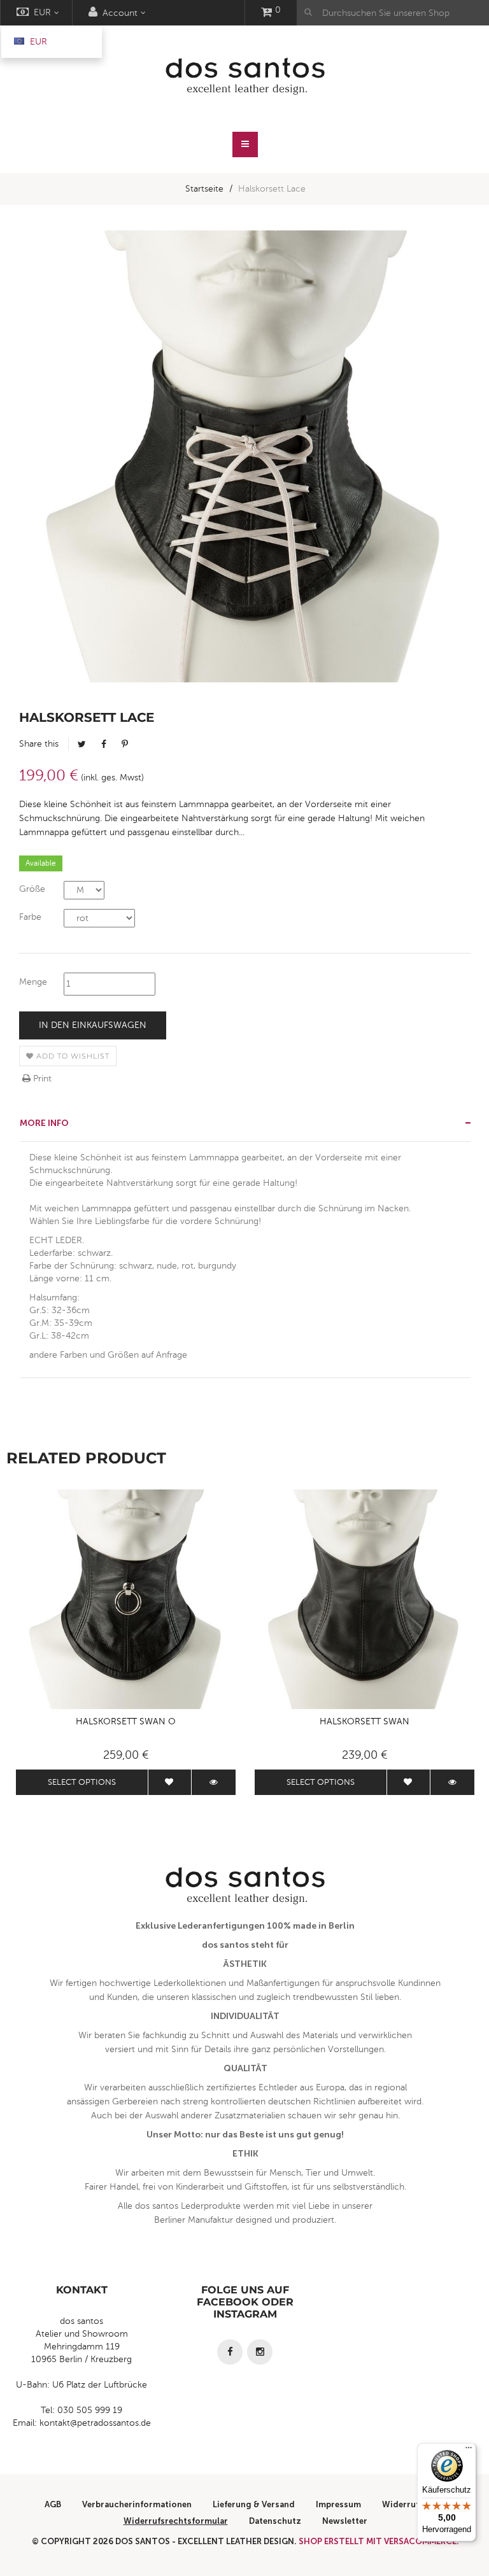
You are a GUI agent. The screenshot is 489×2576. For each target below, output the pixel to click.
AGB (53, 2504)
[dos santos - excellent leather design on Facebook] (230, 2352)
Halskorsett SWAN (365, 1721)
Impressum (338, 2504)
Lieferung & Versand (254, 2504)
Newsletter (345, 2521)
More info (44, 1123)
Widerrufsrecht (414, 2504)
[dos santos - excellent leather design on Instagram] (260, 2352)
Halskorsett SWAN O (126, 1721)
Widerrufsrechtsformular (176, 2521)
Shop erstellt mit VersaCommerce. (379, 2541)
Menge (33, 982)
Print (41, 1079)
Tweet (82, 744)
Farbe (30, 917)
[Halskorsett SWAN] (365, 1599)
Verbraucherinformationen (137, 2504)
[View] (214, 1782)
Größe (32, 889)
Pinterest (125, 744)
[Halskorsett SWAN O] (126, 1599)
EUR (37, 42)
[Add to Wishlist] (170, 1782)
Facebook (104, 744)
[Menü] (469, 2451)
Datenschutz (275, 2521)
